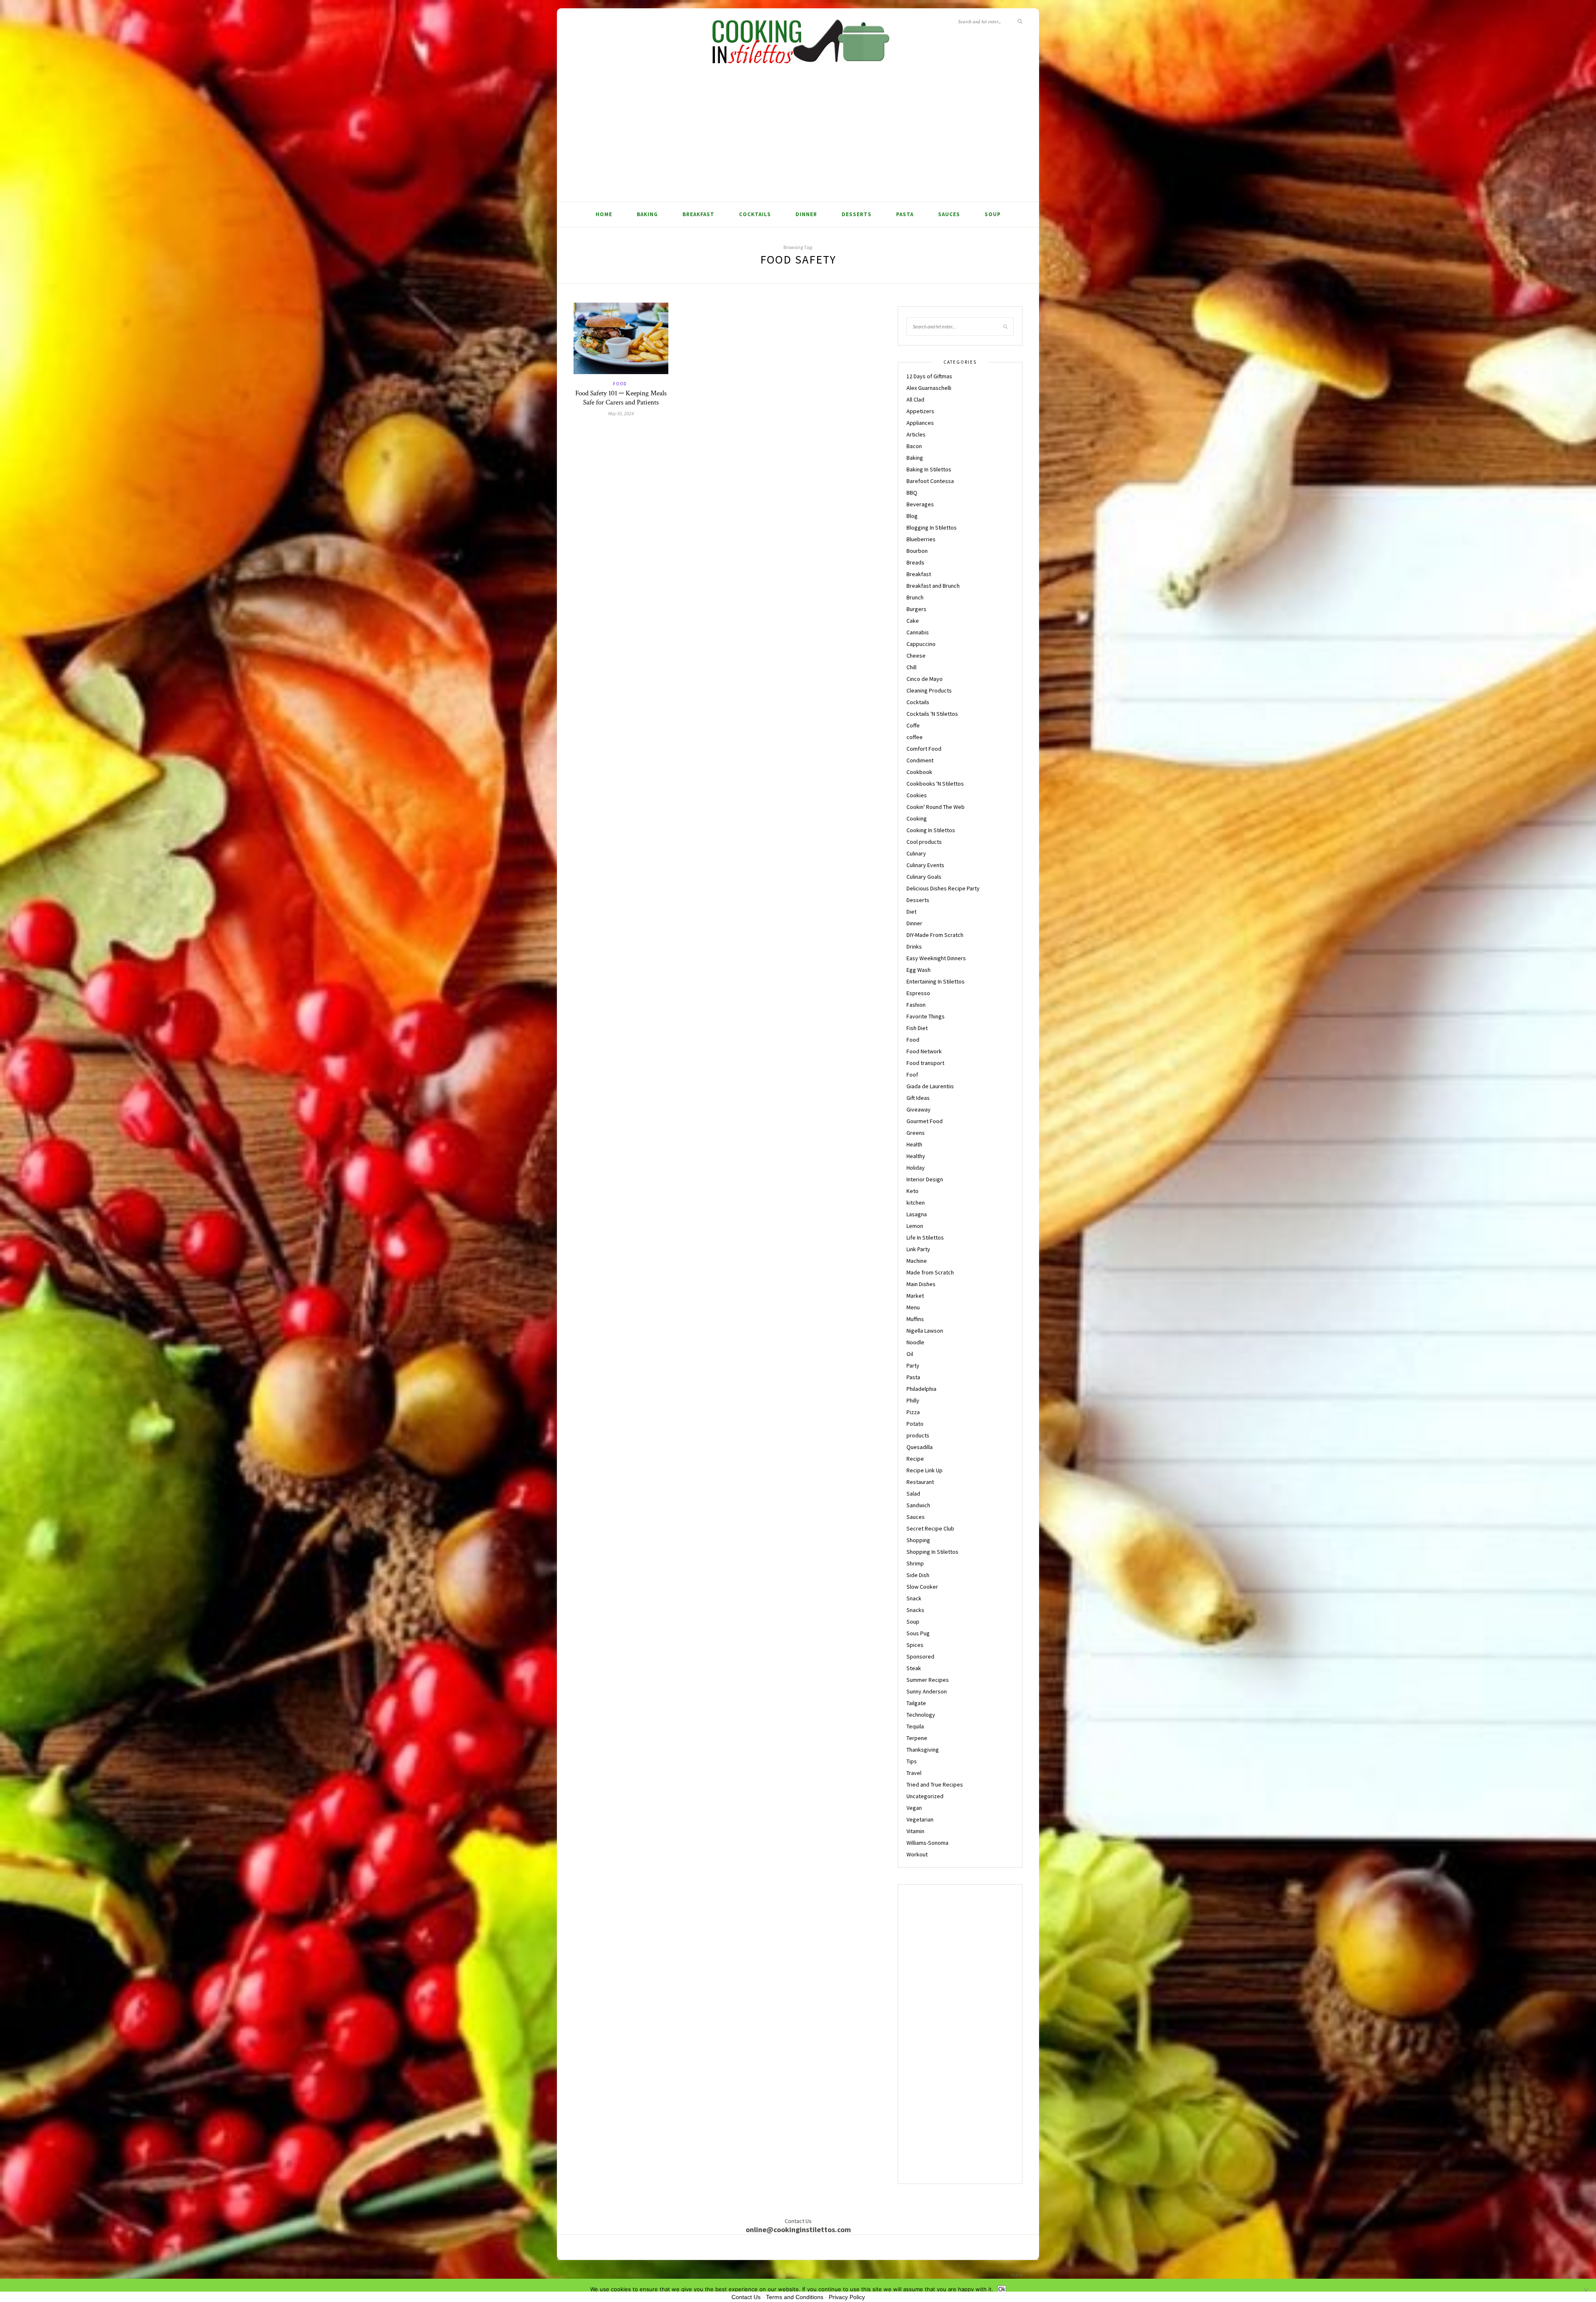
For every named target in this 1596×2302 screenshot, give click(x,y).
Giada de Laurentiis (930, 1086)
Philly (913, 1400)
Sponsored (920, 1656)
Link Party (918, 1249)
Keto (913, 1191)
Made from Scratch (930, 1272)
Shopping (918, 1540)
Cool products (924, 842)
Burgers (916, 609)
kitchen (916, 1203)
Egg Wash (919, 970)
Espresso (918, 993)
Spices (915, 1645)
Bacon (914, 446)
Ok (1002, 2289)
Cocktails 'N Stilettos (932, 714)
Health (914, 1144)
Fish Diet (917, 1028)
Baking (647, 214)
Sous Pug (918, 1633)
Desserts (857, 214)
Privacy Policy (847, 2297)
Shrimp (915, 1563)
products (918, 1435)
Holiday (916, 1168)
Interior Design (925, 1179)
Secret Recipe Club (930, 1528)
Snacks (915, 1610)
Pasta (905, 214)
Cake (913, 621)
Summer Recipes (928, 1680)
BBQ (912, 493)
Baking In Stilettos (929, 469)
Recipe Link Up (925, 1470)
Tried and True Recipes (935, 1784)
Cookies (917, 795)
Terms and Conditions (795, 2297)
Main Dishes (921, 1284)
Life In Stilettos (925, 1237)
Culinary (916, 853)
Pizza (913, 1412)
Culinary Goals (924, 877)
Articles (916, 434)
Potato (915, 1424)
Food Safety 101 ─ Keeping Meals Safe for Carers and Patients (621, 398)
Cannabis (918, 632)
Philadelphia (921, 1389)
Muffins (915, 1319)
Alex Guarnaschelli (929, 388)
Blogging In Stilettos (932, 527)
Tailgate (916, 1703)
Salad (913, 1494)
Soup (993, 214)
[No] (1586, 2290)
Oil (910, 1354)
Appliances (920, 423)
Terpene (917, 1738)
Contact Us (746, 2297)
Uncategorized (925, 1796)
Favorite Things (926, 1016)
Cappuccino (921, 644)
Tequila (915, 1726)
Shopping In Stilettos (932, 1552)
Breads (915, 562)
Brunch (915, 597)
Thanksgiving (923, 1750)
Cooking (917, 818)
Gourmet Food (925, 1121)
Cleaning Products (929, 690)
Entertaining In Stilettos (936, 981)
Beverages (920, 504)
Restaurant (920, 1482)
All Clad (915, 399)
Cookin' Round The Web (936, 807)
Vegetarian (920, 1819)
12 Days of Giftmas (929, 376)
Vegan (914, 1808)
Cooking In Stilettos (931, 830)
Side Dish (918, 1575)
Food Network (924, 1051)
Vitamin (915, 1831)
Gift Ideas (918, 1098)
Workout (917, 1854)
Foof (912, 1075)
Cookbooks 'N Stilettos (935, 784)
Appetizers (920, 411)
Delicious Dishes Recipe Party (943, 888)
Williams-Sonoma (927, 1843)
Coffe (913, 725)
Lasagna (917, 1214)
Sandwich (918, 1505)
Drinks (914, 946)
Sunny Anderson (927, 1691)
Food (620, 384)
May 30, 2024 (621, 413)
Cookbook (919, 772)
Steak (914, 1668)
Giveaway (919, 1109)
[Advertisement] (798, 139)
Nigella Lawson (925, 1331)
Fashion (916, 1005)
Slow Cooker (922, 1587)
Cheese (916, 656)
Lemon (915, 1226)
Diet (911, 912)
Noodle (915, 1342)
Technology (921, 1715)
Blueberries (921, 539)
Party (913, 1365)
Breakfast (698, 214)
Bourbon (917, 551)
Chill (911, 667)
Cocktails (755, 214)
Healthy (916, 1156)
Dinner (806, 214)
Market (915, 1296)
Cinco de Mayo (925, 679)
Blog (912, 516)
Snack (914, 1598)
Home (604, 214)
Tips (912, 1761)
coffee (915, 737)
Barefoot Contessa (930, 481)
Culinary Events (925, 865)
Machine (917, 1261)
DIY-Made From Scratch (935, 935)
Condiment (920, 760)
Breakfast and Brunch (933, 586)
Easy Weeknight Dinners (936, 958)
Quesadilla (920, 1447)
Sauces (949, 214)
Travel (914, 1773)
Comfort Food (924, 749)
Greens (916, 1133)
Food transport (925, 1063)
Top (1015, 2276)
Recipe (915, 1459)
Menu (913, 1307)
